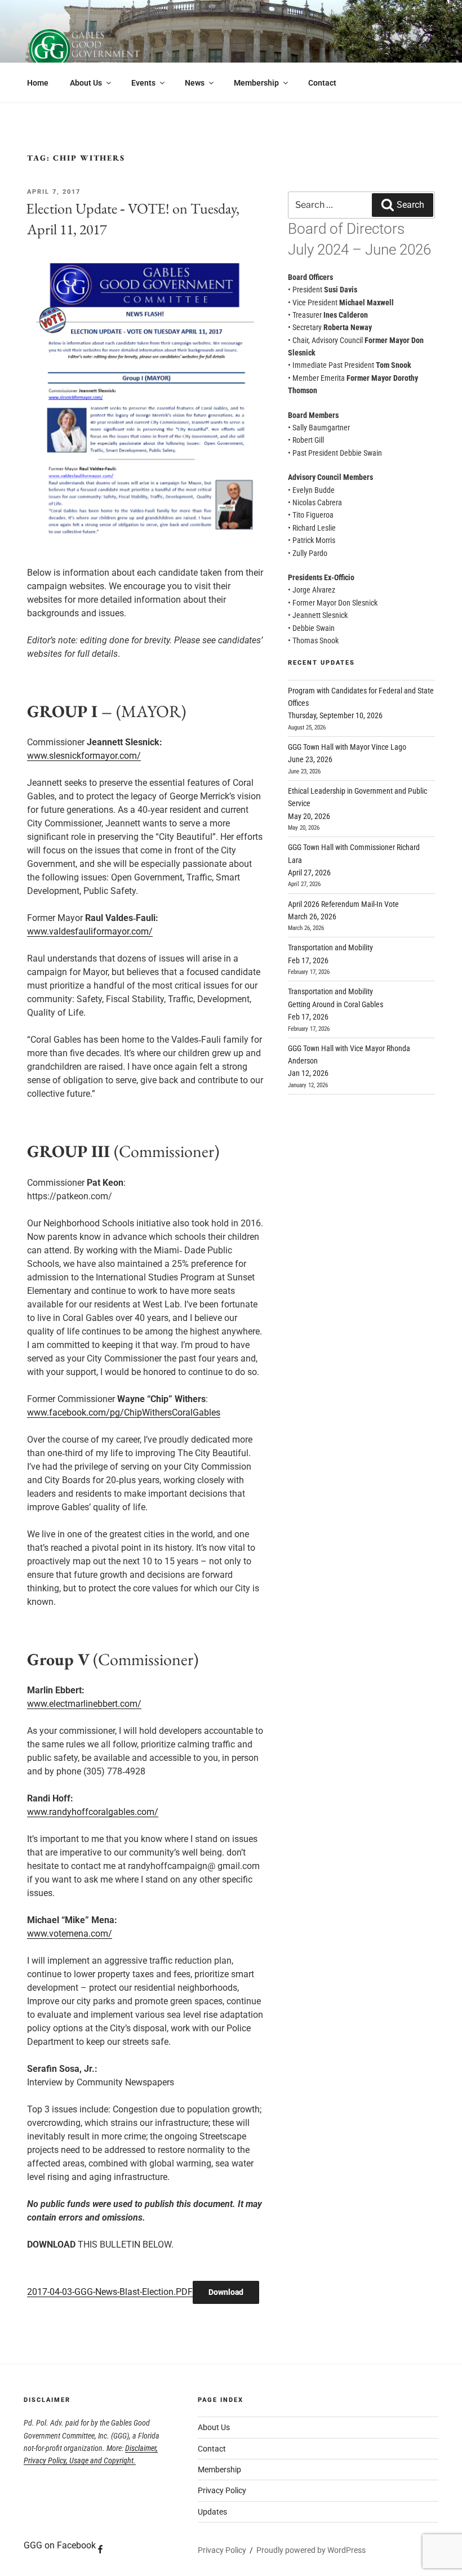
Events (143, 83)
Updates (212, 2512)
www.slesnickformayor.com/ (84, 756)
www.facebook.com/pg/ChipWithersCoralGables (124, 1412)
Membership (256, 83)
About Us (86, 83)
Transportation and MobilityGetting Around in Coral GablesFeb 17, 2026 (336, 1004)
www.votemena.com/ (70, 1934)
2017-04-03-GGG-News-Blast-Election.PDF (110, 2292)
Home (38, 83)
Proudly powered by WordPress (311, 2550)
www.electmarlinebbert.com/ (84, 1704)
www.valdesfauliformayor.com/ (90, 931)
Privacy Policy (222, 2490)
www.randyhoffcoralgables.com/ (93, 1812)
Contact (322, 83)
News (195, 83)
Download (226, 2292)
